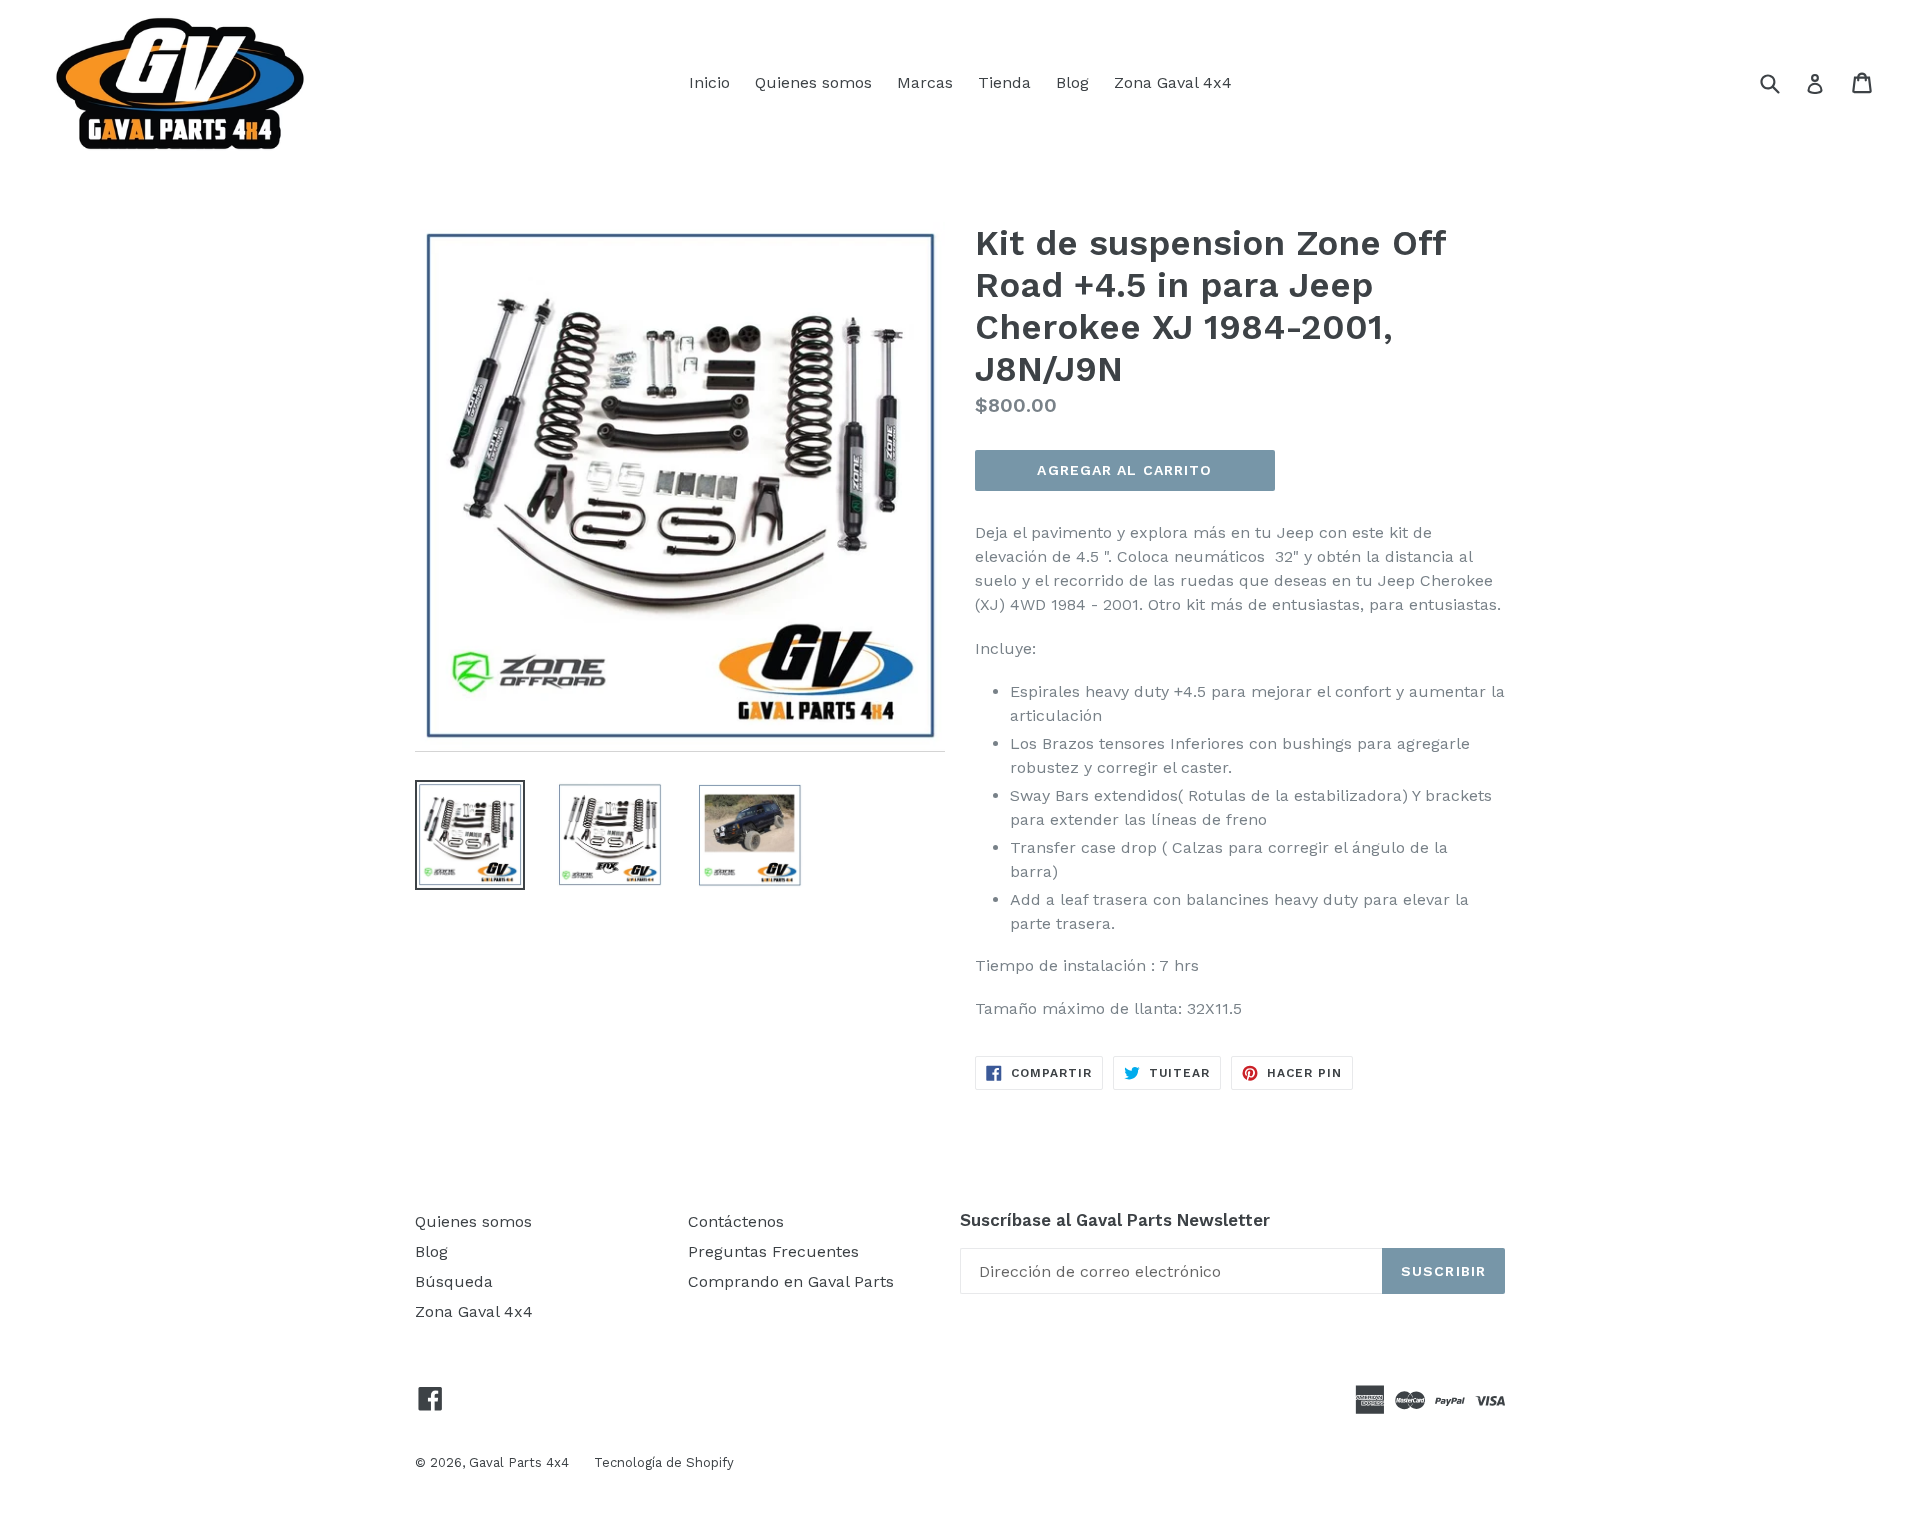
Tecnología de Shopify (664, 1462)
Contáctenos (736, 1221)
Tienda (1004, 82)
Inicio (709, 82)
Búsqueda (454, 1281)
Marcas (925, 82)
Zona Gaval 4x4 (1173, 82)
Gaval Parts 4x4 (519, 1462)
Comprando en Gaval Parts (791, 1281)
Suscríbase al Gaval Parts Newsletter (1115, 1220)
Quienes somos (813, 82)
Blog (1072, 82)
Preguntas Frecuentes (773, 1251)
